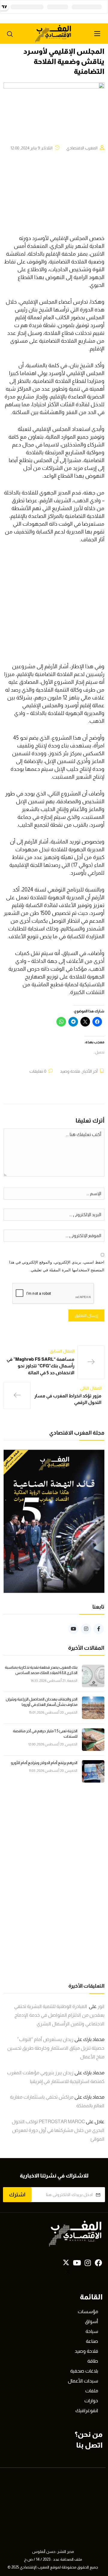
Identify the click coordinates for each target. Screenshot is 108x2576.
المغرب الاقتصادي (82, 148)
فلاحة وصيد (70, 1071)
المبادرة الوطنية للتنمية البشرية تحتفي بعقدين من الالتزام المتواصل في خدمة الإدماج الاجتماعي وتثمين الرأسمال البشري (59, 2015)
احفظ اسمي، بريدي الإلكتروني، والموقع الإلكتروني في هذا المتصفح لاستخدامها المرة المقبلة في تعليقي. (57, 1266)
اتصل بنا (89, 2445)
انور (101, 2006)
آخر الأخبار (90, 1071)
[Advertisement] (54, 606)
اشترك (17, 2195)
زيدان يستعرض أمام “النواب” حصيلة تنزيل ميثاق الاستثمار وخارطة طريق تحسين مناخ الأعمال (56, 2048)
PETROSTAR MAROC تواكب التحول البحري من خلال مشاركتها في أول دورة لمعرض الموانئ (58, 2130)
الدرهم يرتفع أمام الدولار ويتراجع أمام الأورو (44, 1763)
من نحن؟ (89, 2434)
